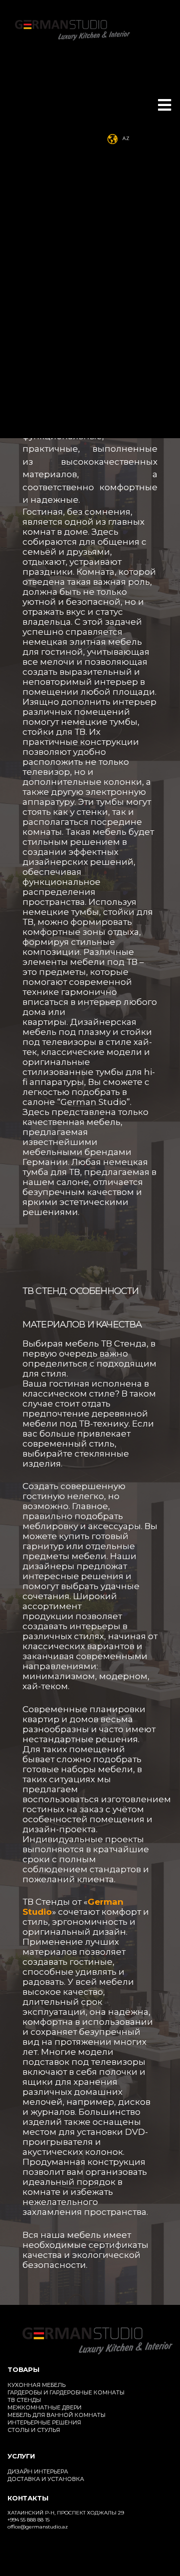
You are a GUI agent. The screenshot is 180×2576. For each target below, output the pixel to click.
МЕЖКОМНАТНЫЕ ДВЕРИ (44, 2407)
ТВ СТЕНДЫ (24, 2400)
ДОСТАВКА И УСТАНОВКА (46, 2479)
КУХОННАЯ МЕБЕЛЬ (36, 2385)
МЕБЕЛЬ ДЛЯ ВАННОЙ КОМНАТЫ (56, 2415)
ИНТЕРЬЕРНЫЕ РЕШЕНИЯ (44, 2422)
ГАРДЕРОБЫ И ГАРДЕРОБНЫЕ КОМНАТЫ (66, 2392)
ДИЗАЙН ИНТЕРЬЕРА (38, 2471)
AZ (126, 138)
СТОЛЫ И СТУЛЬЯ (34, 2430)
